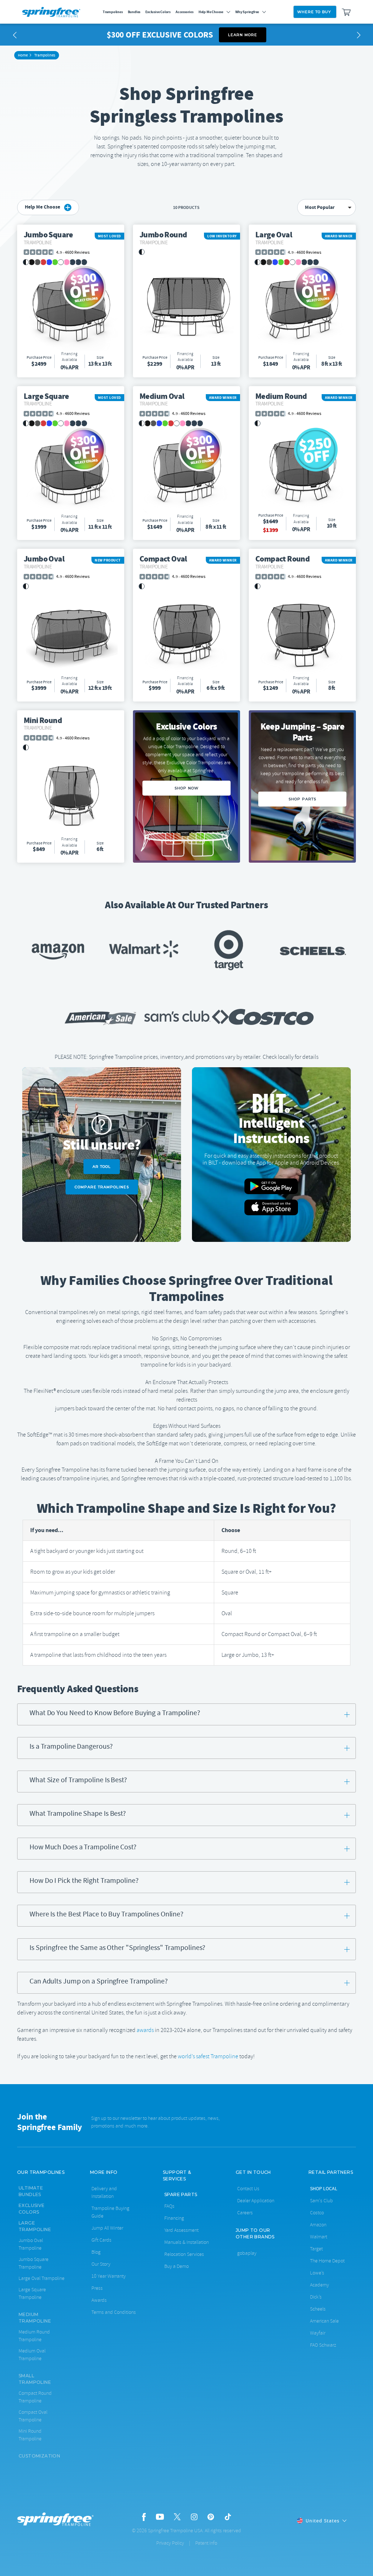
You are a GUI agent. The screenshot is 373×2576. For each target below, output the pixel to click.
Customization (39, 2456)
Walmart (319, 2237)
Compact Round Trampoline (35, 2397)
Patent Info (206, 2543)
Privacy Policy (170, 2543)
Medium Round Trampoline (34, 2336)
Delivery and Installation (104, 2192)
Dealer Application (256, 2201)
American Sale (324, 2321)
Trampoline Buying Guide (110, 2212)
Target (316, 2249)
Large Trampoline (35, 2226)
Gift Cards (101, 2240)
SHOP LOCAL (324, 2188)
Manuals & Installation (186, 2242)
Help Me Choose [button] (43, 207)
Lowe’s (317, 2273)
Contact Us (248, 2189)
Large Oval (274, 237)
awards (145, 2030)
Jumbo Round (163, 237)
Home (23, 55)
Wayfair (318, 2333)
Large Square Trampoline (32, 2293)
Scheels (318, 2309)
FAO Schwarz (323, 2345)
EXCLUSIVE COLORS (32, 2209)
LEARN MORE (243, 35)
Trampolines (113, 12)
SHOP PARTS (302, 799)
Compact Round (282, 561)
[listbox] (327, 207)
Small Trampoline (35, 2379)
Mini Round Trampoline (30, 2435)
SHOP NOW (186, 788)
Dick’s (316, 2297)
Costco (317, 2213)
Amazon (318, 2225)
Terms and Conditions (114, 2312)
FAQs (169, 2206)
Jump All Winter (107, 2228)
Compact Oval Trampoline (33, 2416)
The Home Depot (327, 2261)
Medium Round (281, 399)
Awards (99, 2300)
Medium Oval (162, 399)
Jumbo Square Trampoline (34, 2263)
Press (97, 2288)
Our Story (101, 2264)
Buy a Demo (176, 2266)
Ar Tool (102, 1167)
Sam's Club (321, 2201)
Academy (319, 2285)
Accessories (184, 12)
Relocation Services (184, 2254)
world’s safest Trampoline (208, 2056)
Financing (174, 2218)
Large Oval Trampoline (42, 2278)
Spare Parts (181, 2194)
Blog (96, 2252)
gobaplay (247, 2253)
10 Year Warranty (109, 2276)
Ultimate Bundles (31, 2191)
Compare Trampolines (102, 1187)
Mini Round (43, 723)
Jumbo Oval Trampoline (31, 2244)
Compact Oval (163, 561)
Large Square (46, 399)
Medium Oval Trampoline (32, 2355)
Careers (245, 2213)
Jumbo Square (48, 237)
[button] (15, 35)
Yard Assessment (181, 2230)
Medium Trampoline (35, 2318)
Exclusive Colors (158, 12)
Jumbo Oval (44, 561)
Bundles (134, 12)
